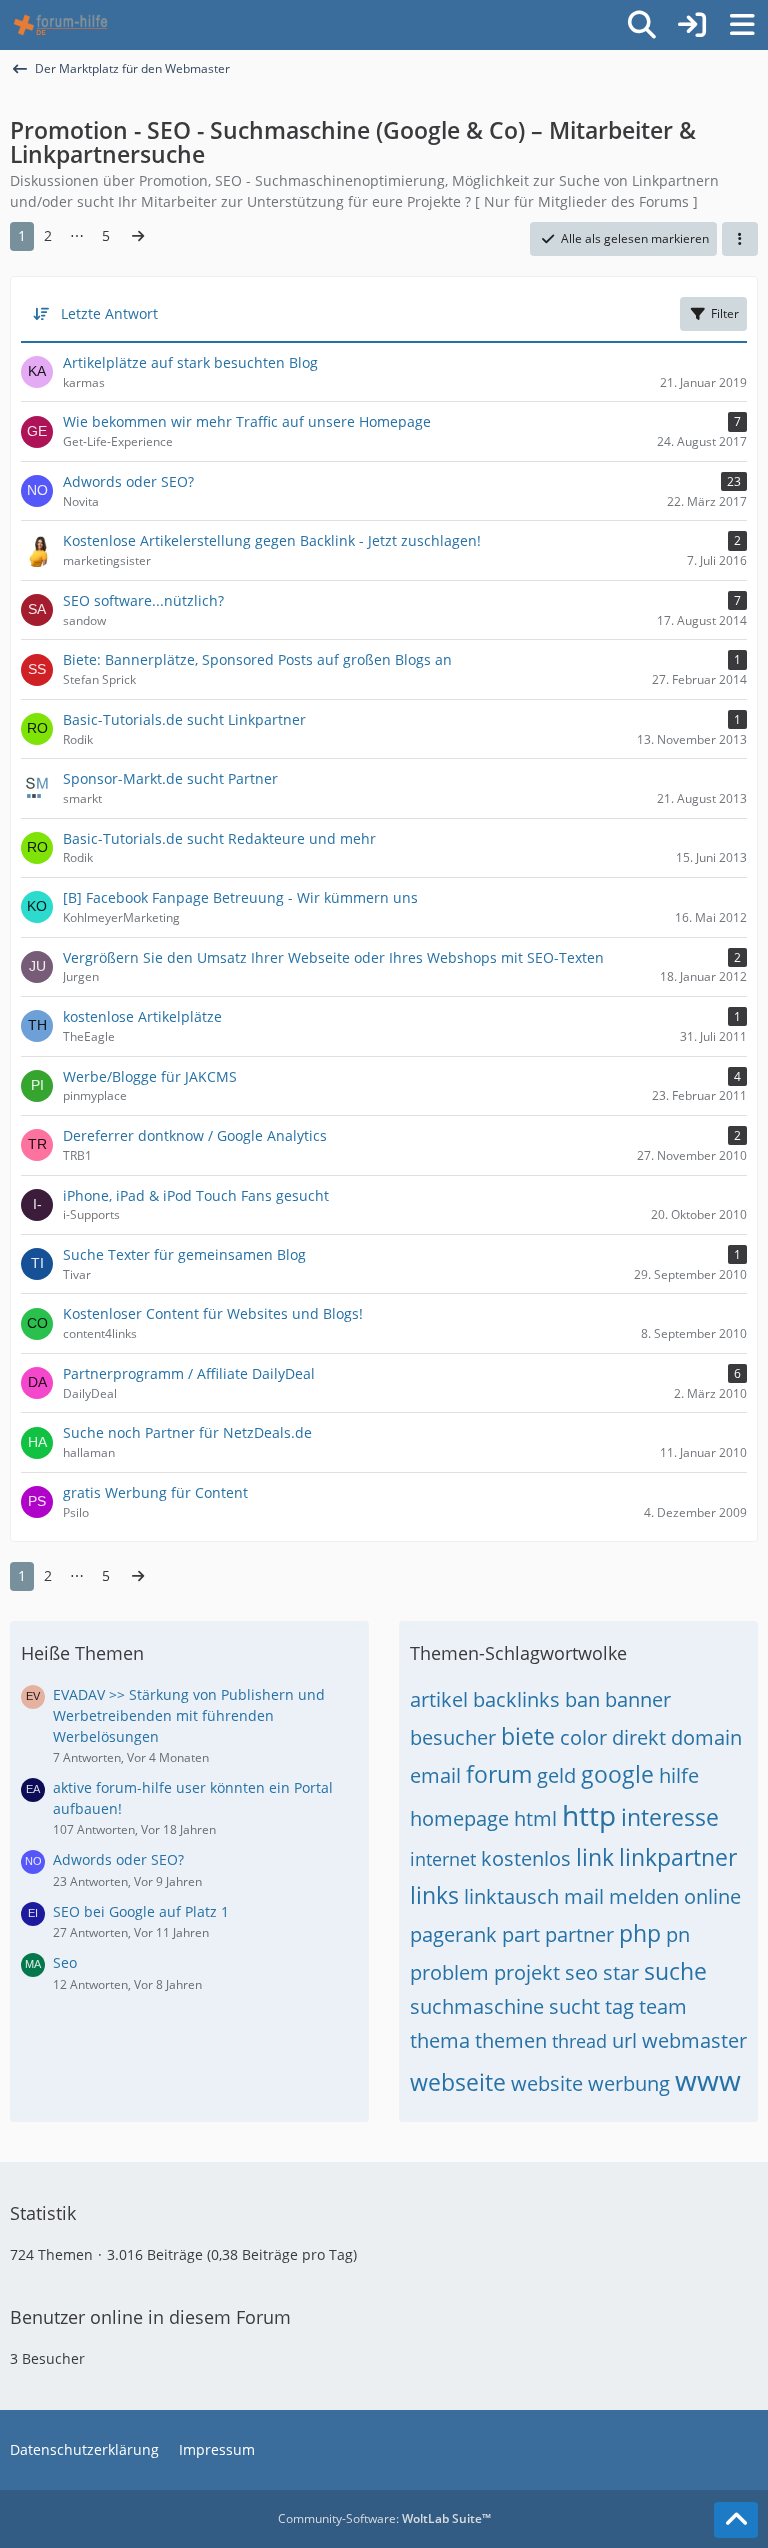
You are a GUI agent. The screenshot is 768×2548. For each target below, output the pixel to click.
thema (440, 2040)
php (640, 1933)
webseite (458, 2082)
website (547, 2083)
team (663, 2006)
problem (449, 1972)
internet (443, 1859)
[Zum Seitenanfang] (736, 2520)
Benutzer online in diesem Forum (150, 2317)
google (617, 1774)
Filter (725, 313)
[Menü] (742, 25)
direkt (639, 1737)
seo (581, 1972)
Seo (65, 1962)
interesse (670, 1817)
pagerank (453, 1934)
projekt (527, 1972)
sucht (574, 2006)
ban (582, 1699)
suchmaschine (477, 2006)
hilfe (679, 1775)
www (708, 2080)
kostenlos (526, 1858)
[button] (740, 239)
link (595, 1857)
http (589, 1815)
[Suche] (642, 25)
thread (579, 2041)
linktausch (511, 1896)
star (621, 1972)
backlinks (516, 1699)
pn (678, 1934)
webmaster (694, 2040)
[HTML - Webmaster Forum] (60, 25)
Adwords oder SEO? (118, 1859)
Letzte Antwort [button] (109, 313)
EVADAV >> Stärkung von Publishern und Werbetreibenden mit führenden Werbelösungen (189, 1715)
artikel (439, 1699)
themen (511, 2040)
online (712, 1896)
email (435, 1775)
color (583, 1737)
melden (644, 1896)
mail (584, 1896)
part (521, 1934)
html (535, 1818)
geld (556, 1775)
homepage (459, 1818)
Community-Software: (384, 2518)
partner (579, 1934)
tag (619, 2006)
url (624, 2040)
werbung (629, 2083)
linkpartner (678, 1857)
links (434, 1895)
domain (706, 1737)
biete (528, 1736)
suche (675, 1971)
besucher (453, 1737)
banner (638, 1699)
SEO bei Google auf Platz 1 (141, 1911)
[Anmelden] (692, 25)
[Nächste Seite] (138, 236)
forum (499, 1774)
